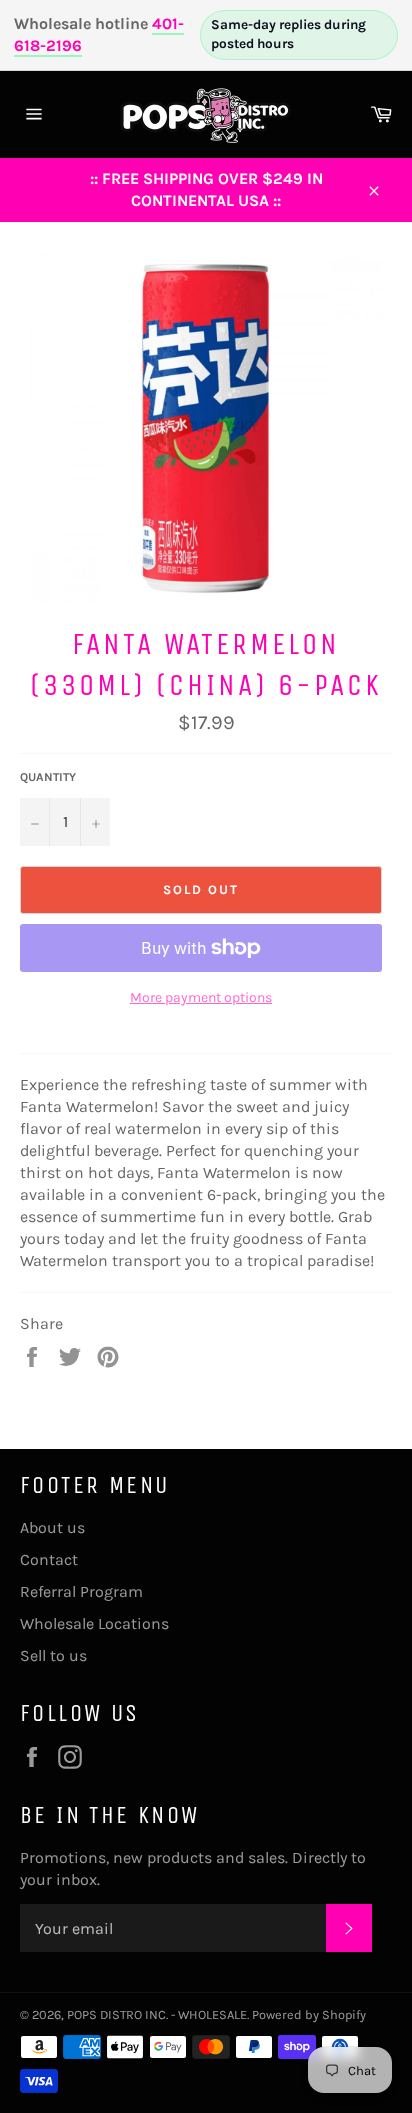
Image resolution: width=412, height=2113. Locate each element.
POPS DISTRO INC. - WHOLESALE (157, 2014)
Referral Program (81, 1591)
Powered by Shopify (309, 2014)
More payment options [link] (201, 997)
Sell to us (53, 1655)
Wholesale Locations (94, 1623)
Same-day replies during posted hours (288, 34)
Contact (49, 1559)
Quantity (48, 777)
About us (52, 1527)
